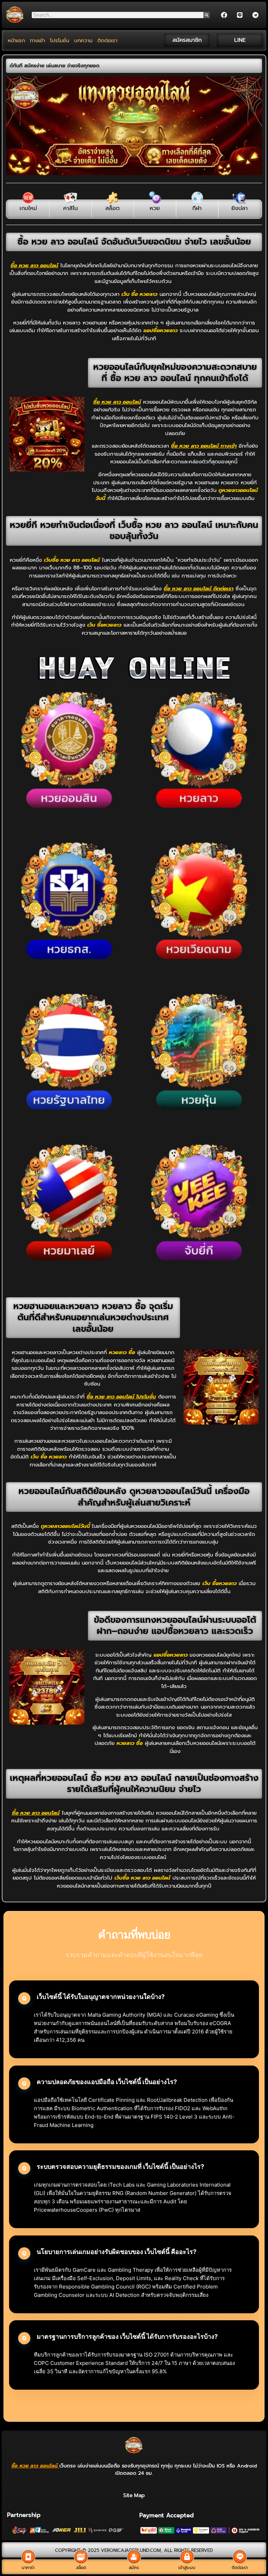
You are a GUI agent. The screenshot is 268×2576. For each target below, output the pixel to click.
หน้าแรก (16, 40)
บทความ (83, 40)
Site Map (134, 2495)
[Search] (207, 15)
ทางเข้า (38, 40)
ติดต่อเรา (107, 40)
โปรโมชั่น (59, 40)
